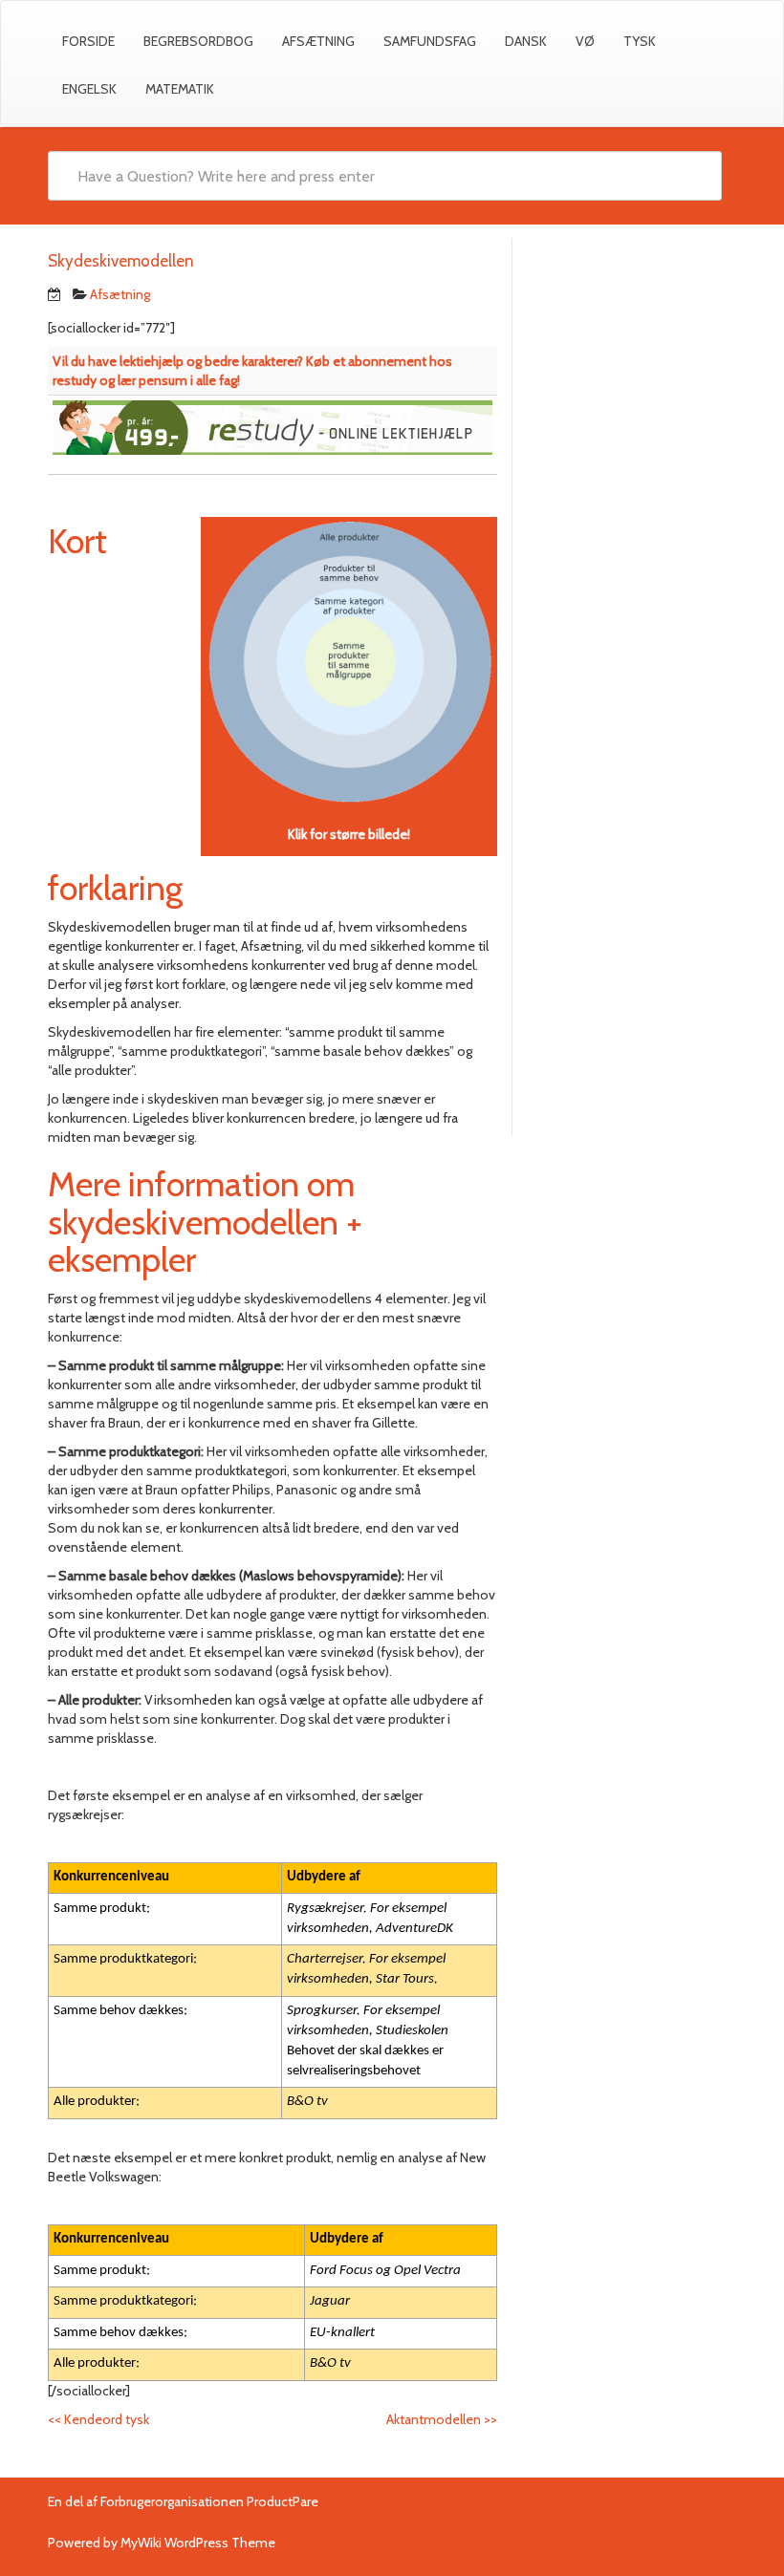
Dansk (526, 41)
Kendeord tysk (98, 2419)
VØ (585, 41)
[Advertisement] (632, 353)
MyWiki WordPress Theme (198, 2543)
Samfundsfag (430, 41)
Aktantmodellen (442, 2419)
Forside (88, 41)
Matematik (180, 89)
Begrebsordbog (198, 41)
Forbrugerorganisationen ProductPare (209, 2501)
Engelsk (89, 89)
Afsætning (318, 41)
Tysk (640, 41)
